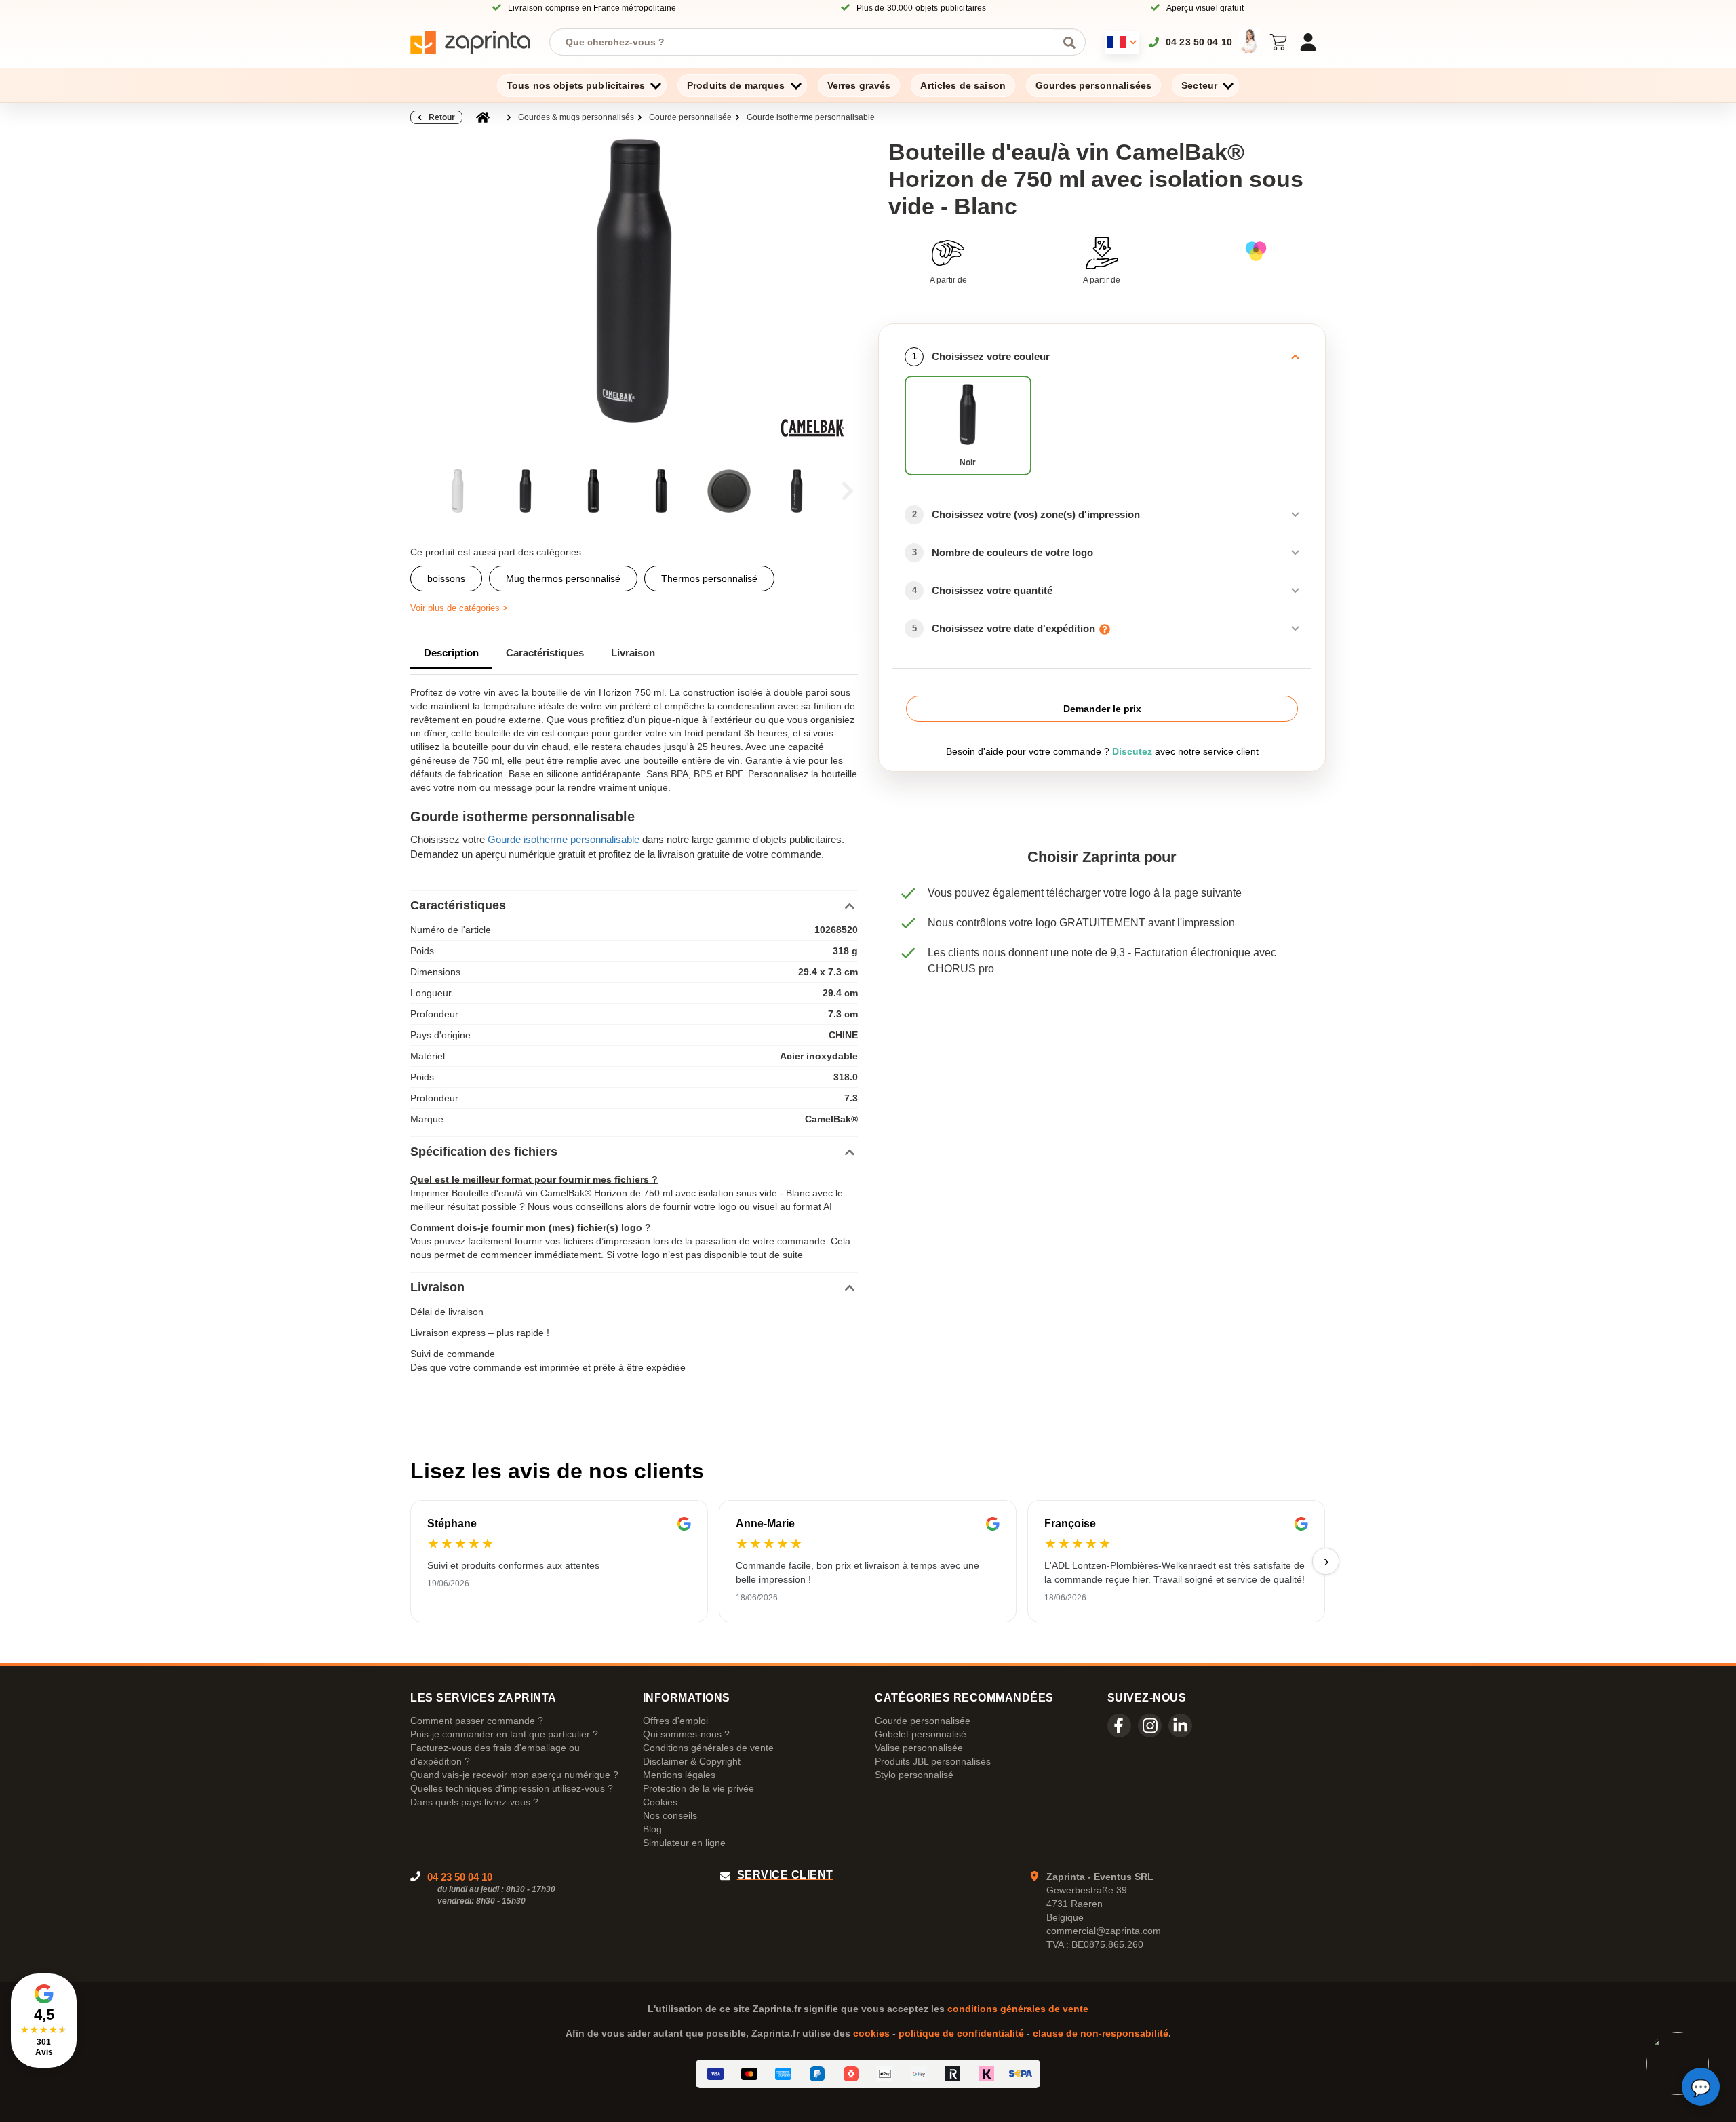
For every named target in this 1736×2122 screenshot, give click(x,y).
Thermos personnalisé (709, 578)
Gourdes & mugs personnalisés (576, 117)
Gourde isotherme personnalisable (811, 117)
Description (451, 653)
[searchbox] (807, 42)
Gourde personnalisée (690, 117)
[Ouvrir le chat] (1701, 2087)
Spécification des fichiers (484, 1152)
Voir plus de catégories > (459, 608)
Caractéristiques (545, 653)
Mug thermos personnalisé (563, 578)
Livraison (633, 653)
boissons (446, 578)
